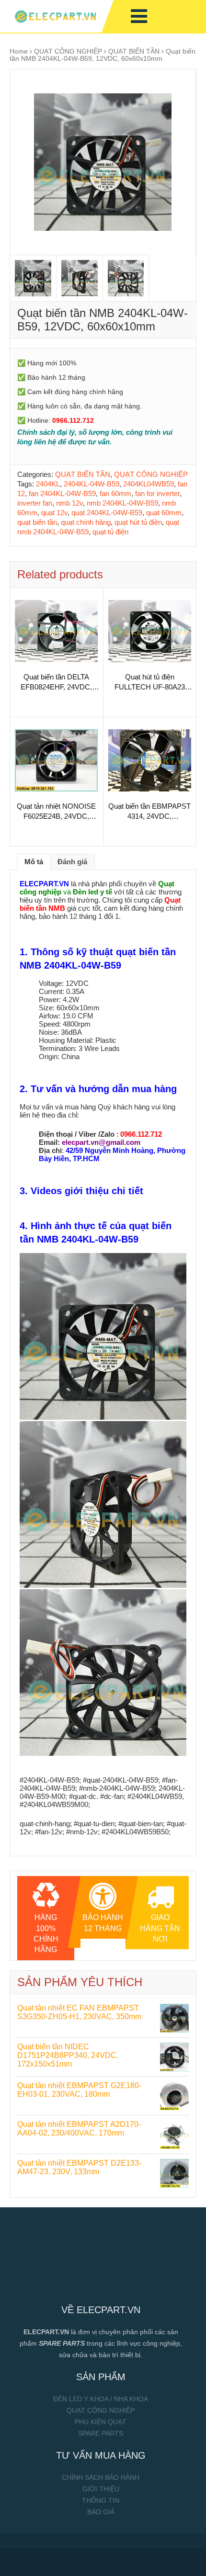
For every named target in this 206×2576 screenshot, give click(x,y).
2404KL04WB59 (149, 484)
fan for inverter (157, 493)
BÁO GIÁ (101, 2512)
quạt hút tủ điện (138, 522)
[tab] (34, 862)
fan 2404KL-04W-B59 (62, 493)
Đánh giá (72, 862)
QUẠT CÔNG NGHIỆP (68, 51)
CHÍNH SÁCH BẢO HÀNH (101, 2477)
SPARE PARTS (101, 2433)
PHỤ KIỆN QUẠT (101, 2422)
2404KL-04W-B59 (92, 484)
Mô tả (34, 862)
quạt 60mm (164, 513)
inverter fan (35, 503)
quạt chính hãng (86, 522)
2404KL (48, 484)
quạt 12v (54, 513)
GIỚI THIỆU (101, 2489)
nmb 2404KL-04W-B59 (122, 503)
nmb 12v (69, 503)
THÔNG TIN (101, 2500)
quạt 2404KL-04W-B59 (107, 513)
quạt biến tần (37, 522)
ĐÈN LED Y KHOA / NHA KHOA (101, 2399)
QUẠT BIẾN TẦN (134, 51)
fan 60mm (115, 493)
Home (19, 51)
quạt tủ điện (110, 532)
